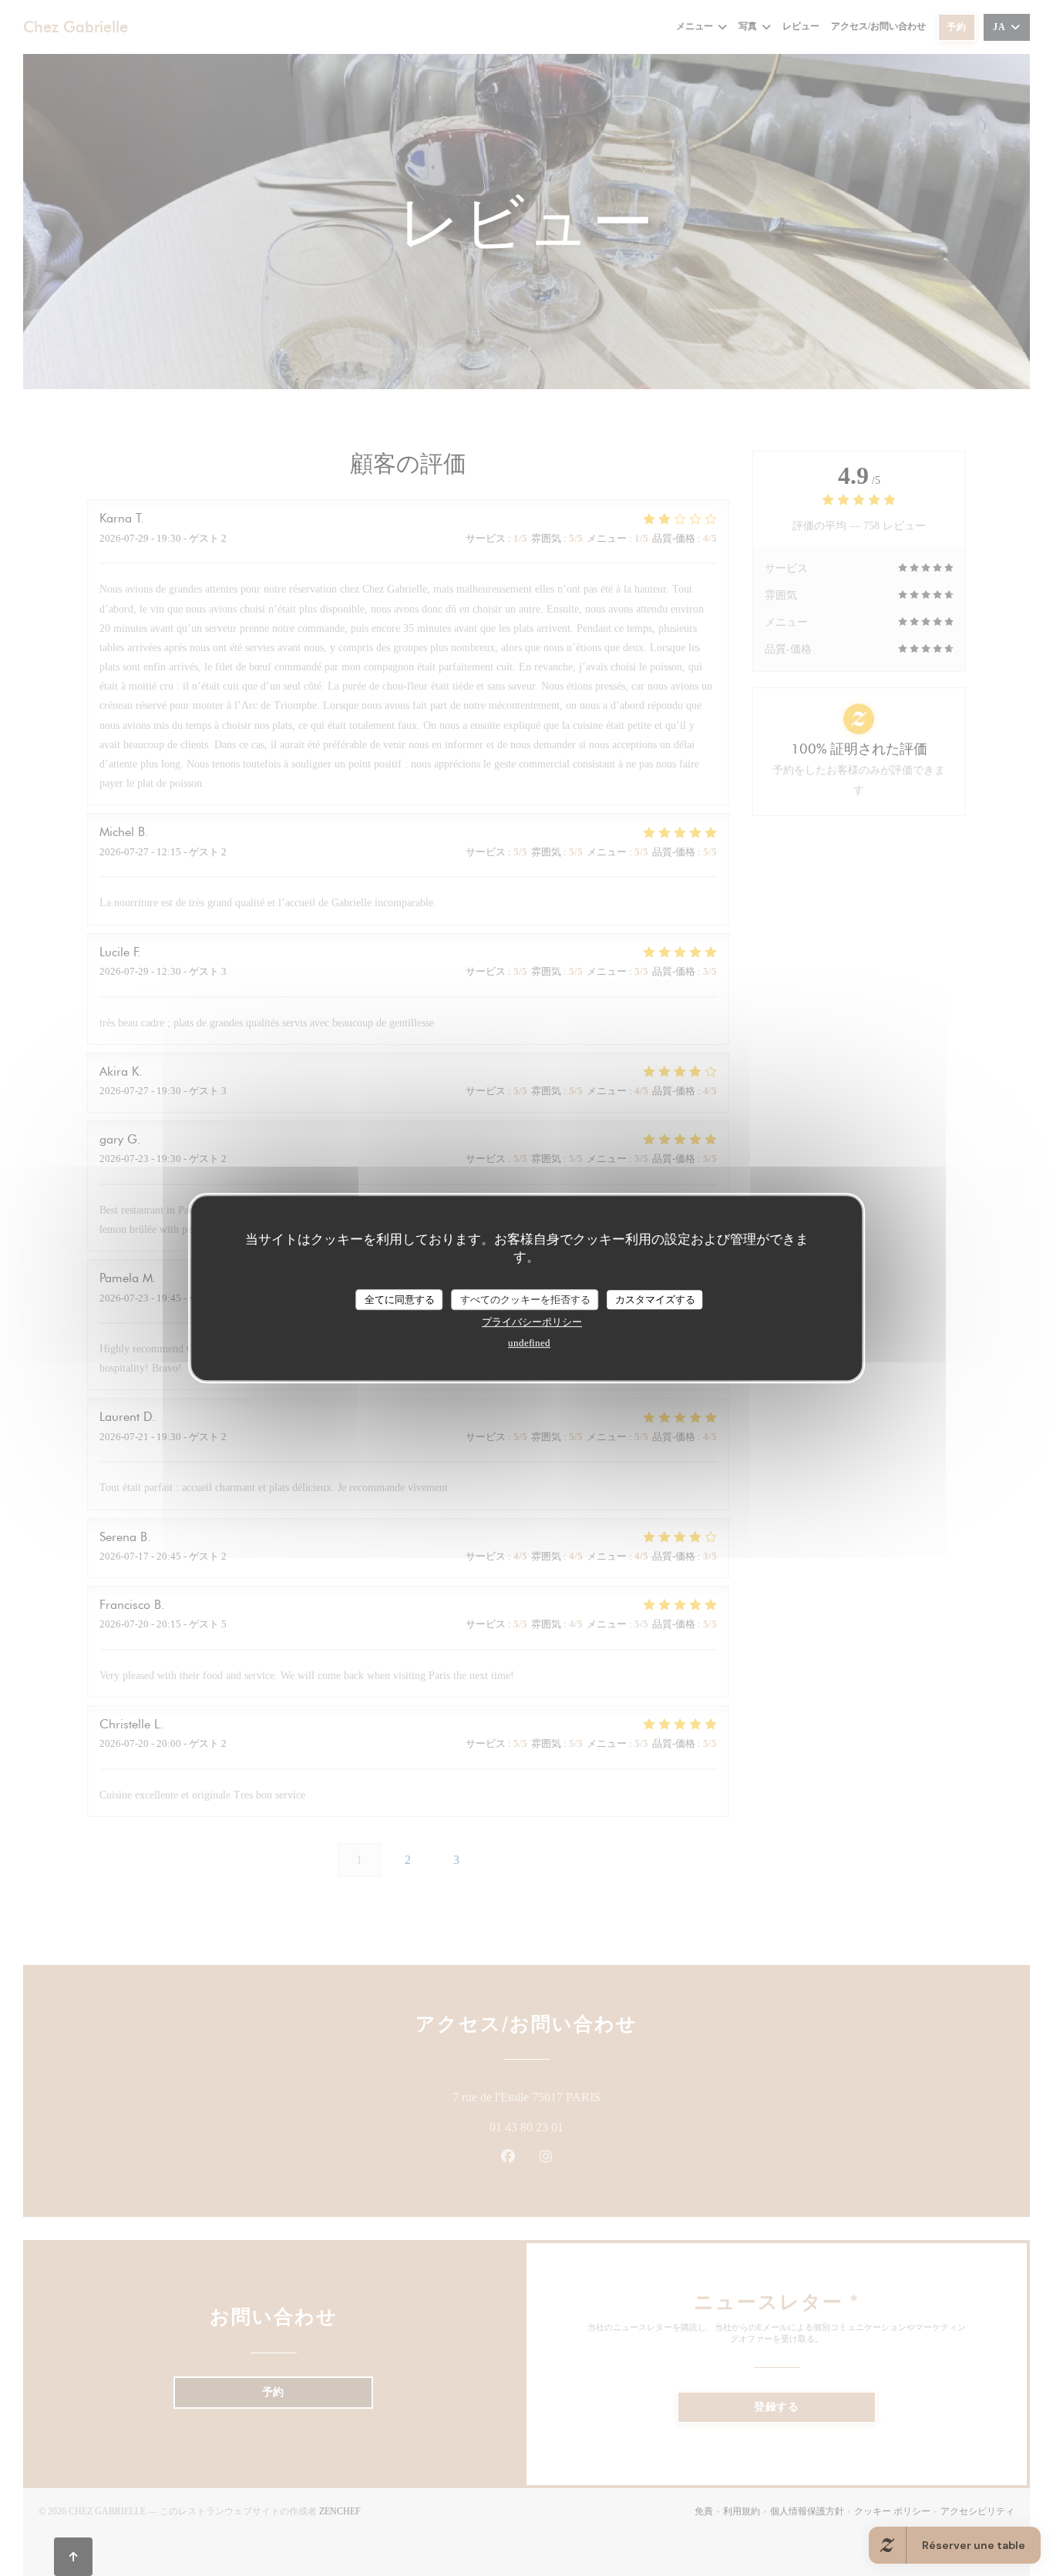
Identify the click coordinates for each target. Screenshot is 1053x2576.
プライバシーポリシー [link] (532, 1322)
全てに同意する (400, 1300)
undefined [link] (529, 1343)
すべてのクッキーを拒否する (525, 1300)
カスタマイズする (655, 1300)
